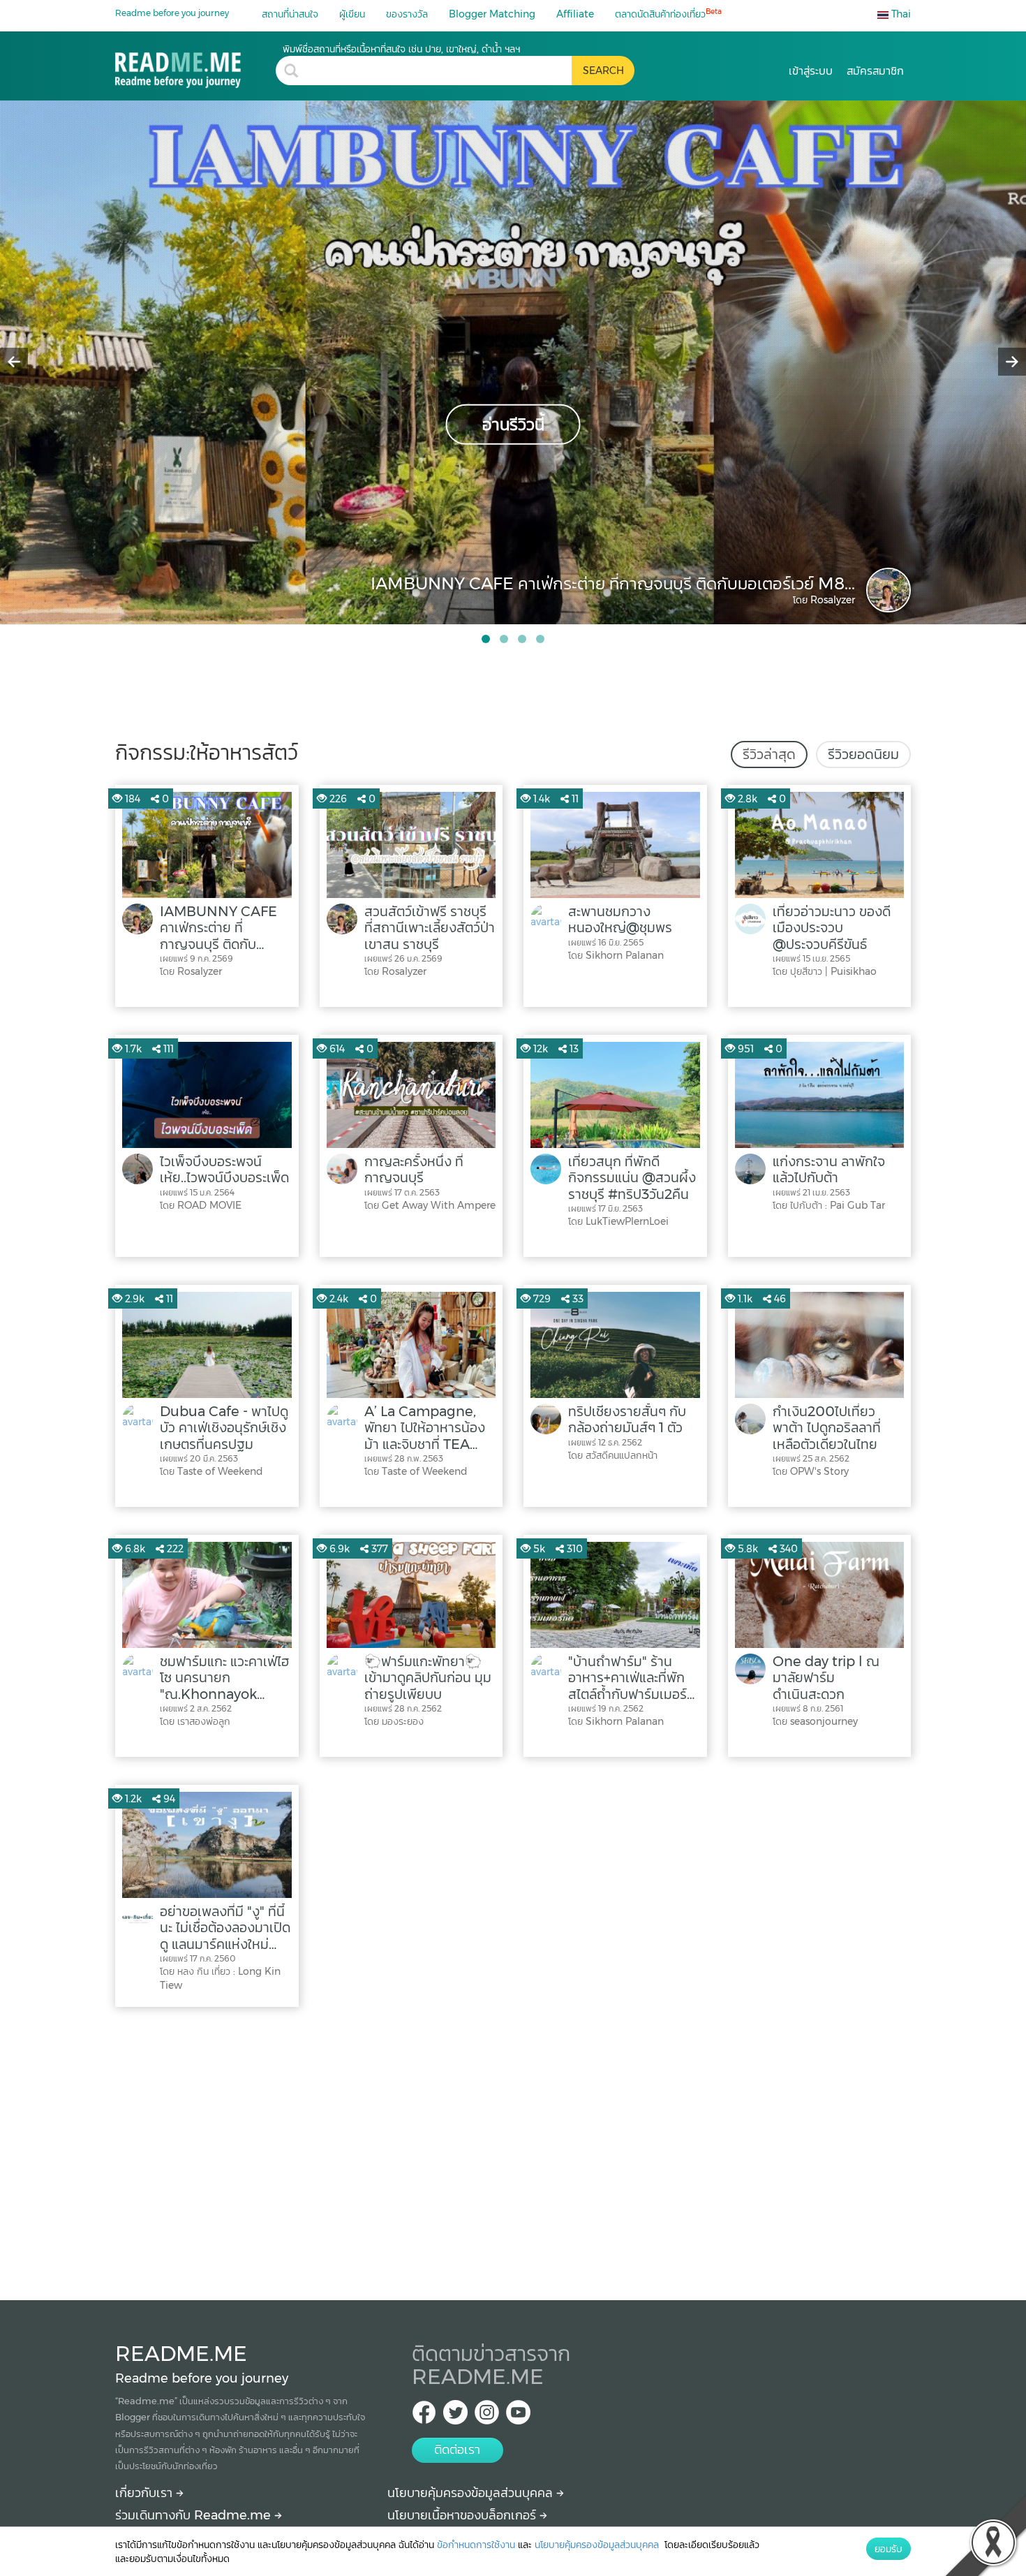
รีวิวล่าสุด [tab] (769, 754)
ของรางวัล (407, 14)
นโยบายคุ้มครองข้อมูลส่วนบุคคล (472, 2493)
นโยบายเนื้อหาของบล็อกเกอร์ (463, 2515)
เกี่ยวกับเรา (146, 2493)
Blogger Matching (492, 14)
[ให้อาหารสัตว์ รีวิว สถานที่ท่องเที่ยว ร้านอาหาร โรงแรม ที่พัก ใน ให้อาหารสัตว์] (195, 65)
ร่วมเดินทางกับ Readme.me (195, 2515)
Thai (900, 14)
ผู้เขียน (352, 14)
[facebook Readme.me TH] (424, 2416)
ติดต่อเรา (457, 2450)
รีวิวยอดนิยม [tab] (863, 754)
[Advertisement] (513, 2150)
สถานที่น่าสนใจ (290, 14)
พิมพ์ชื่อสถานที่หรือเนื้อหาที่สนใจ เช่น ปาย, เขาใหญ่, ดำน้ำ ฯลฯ (401, 49)
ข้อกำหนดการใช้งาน (476, 2545)
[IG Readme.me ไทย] (487, 2416)
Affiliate (575, 14)
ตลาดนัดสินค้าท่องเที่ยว (668, 14)
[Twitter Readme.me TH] (455, 2416)
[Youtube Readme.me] (518, 2416)
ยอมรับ (889, 2549)
